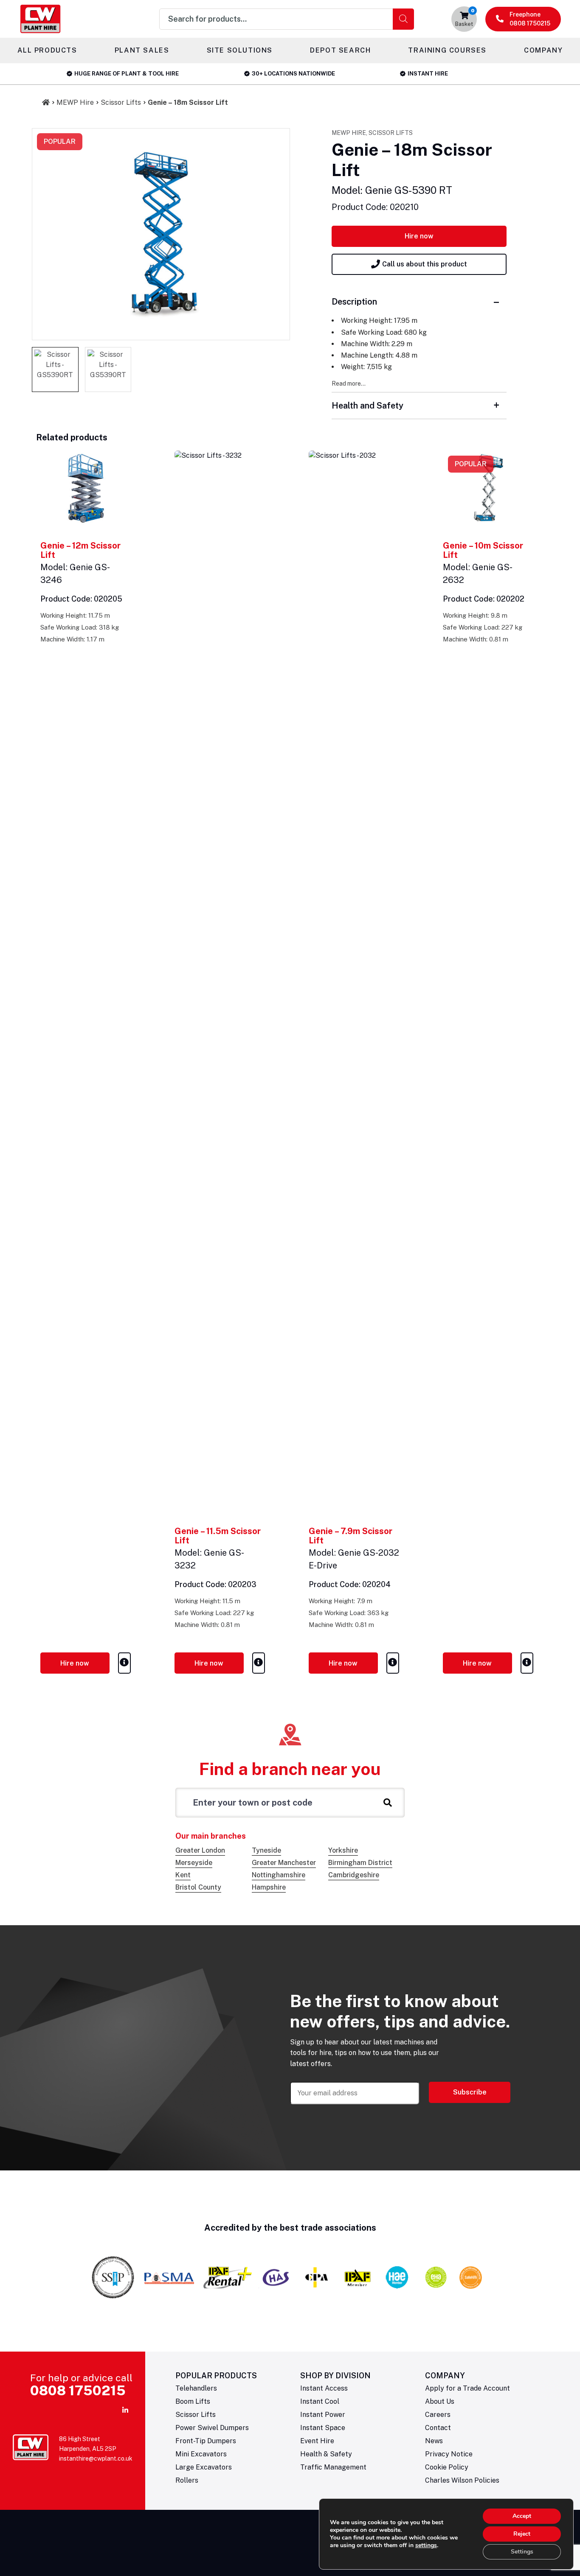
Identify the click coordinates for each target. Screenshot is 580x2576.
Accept (522, 2516)
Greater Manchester (284, 1863)
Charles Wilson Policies (462, 2480)
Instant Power (323, 2415)
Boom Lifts (193, 2401)
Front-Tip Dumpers (206, 2441)
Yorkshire (343, 1850)
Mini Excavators (201, 2454)
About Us (440, 2401)
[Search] (403, 19)
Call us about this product (425, 264)
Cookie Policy (447, 2467)
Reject (522, 2534)
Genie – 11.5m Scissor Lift (218, 1536)
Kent (183, 1875)
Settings (522, 2552)
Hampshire (269, 1887)
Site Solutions (240, 50)
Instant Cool (320, 2401)
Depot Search (340, 50)
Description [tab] (354, 302)
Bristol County (198, 1887)
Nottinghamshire (279, 1875)
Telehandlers (196, 2388)
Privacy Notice (449, 2454)
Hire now (419, 236)
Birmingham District (360, 1863)
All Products (47, 50)
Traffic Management (333, 2467)
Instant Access (324, 2388)
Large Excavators (204, 2467)
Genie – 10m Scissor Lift (483, 550)
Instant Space (323, 2428)
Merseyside (194, 1863)
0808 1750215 (78, 2390)
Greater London (200, 1850)
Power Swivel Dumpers (212, 2428)
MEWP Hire (75, 102)
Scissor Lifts (121, 102)
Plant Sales (142, 50)
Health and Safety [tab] (367, 406)
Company (543, 50)
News (434, 2441)
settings (426, 2545)
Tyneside (266, 1850)
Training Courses (447, 50)
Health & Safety (326, 2454)
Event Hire (317, 2441)
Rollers (187, 2480)
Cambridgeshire (354, 1875)
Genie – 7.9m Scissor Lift (351, 1536)
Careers (438, 2415)
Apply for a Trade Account (467, 2388)
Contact (438, 2428)
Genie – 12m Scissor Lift (80, 550)
